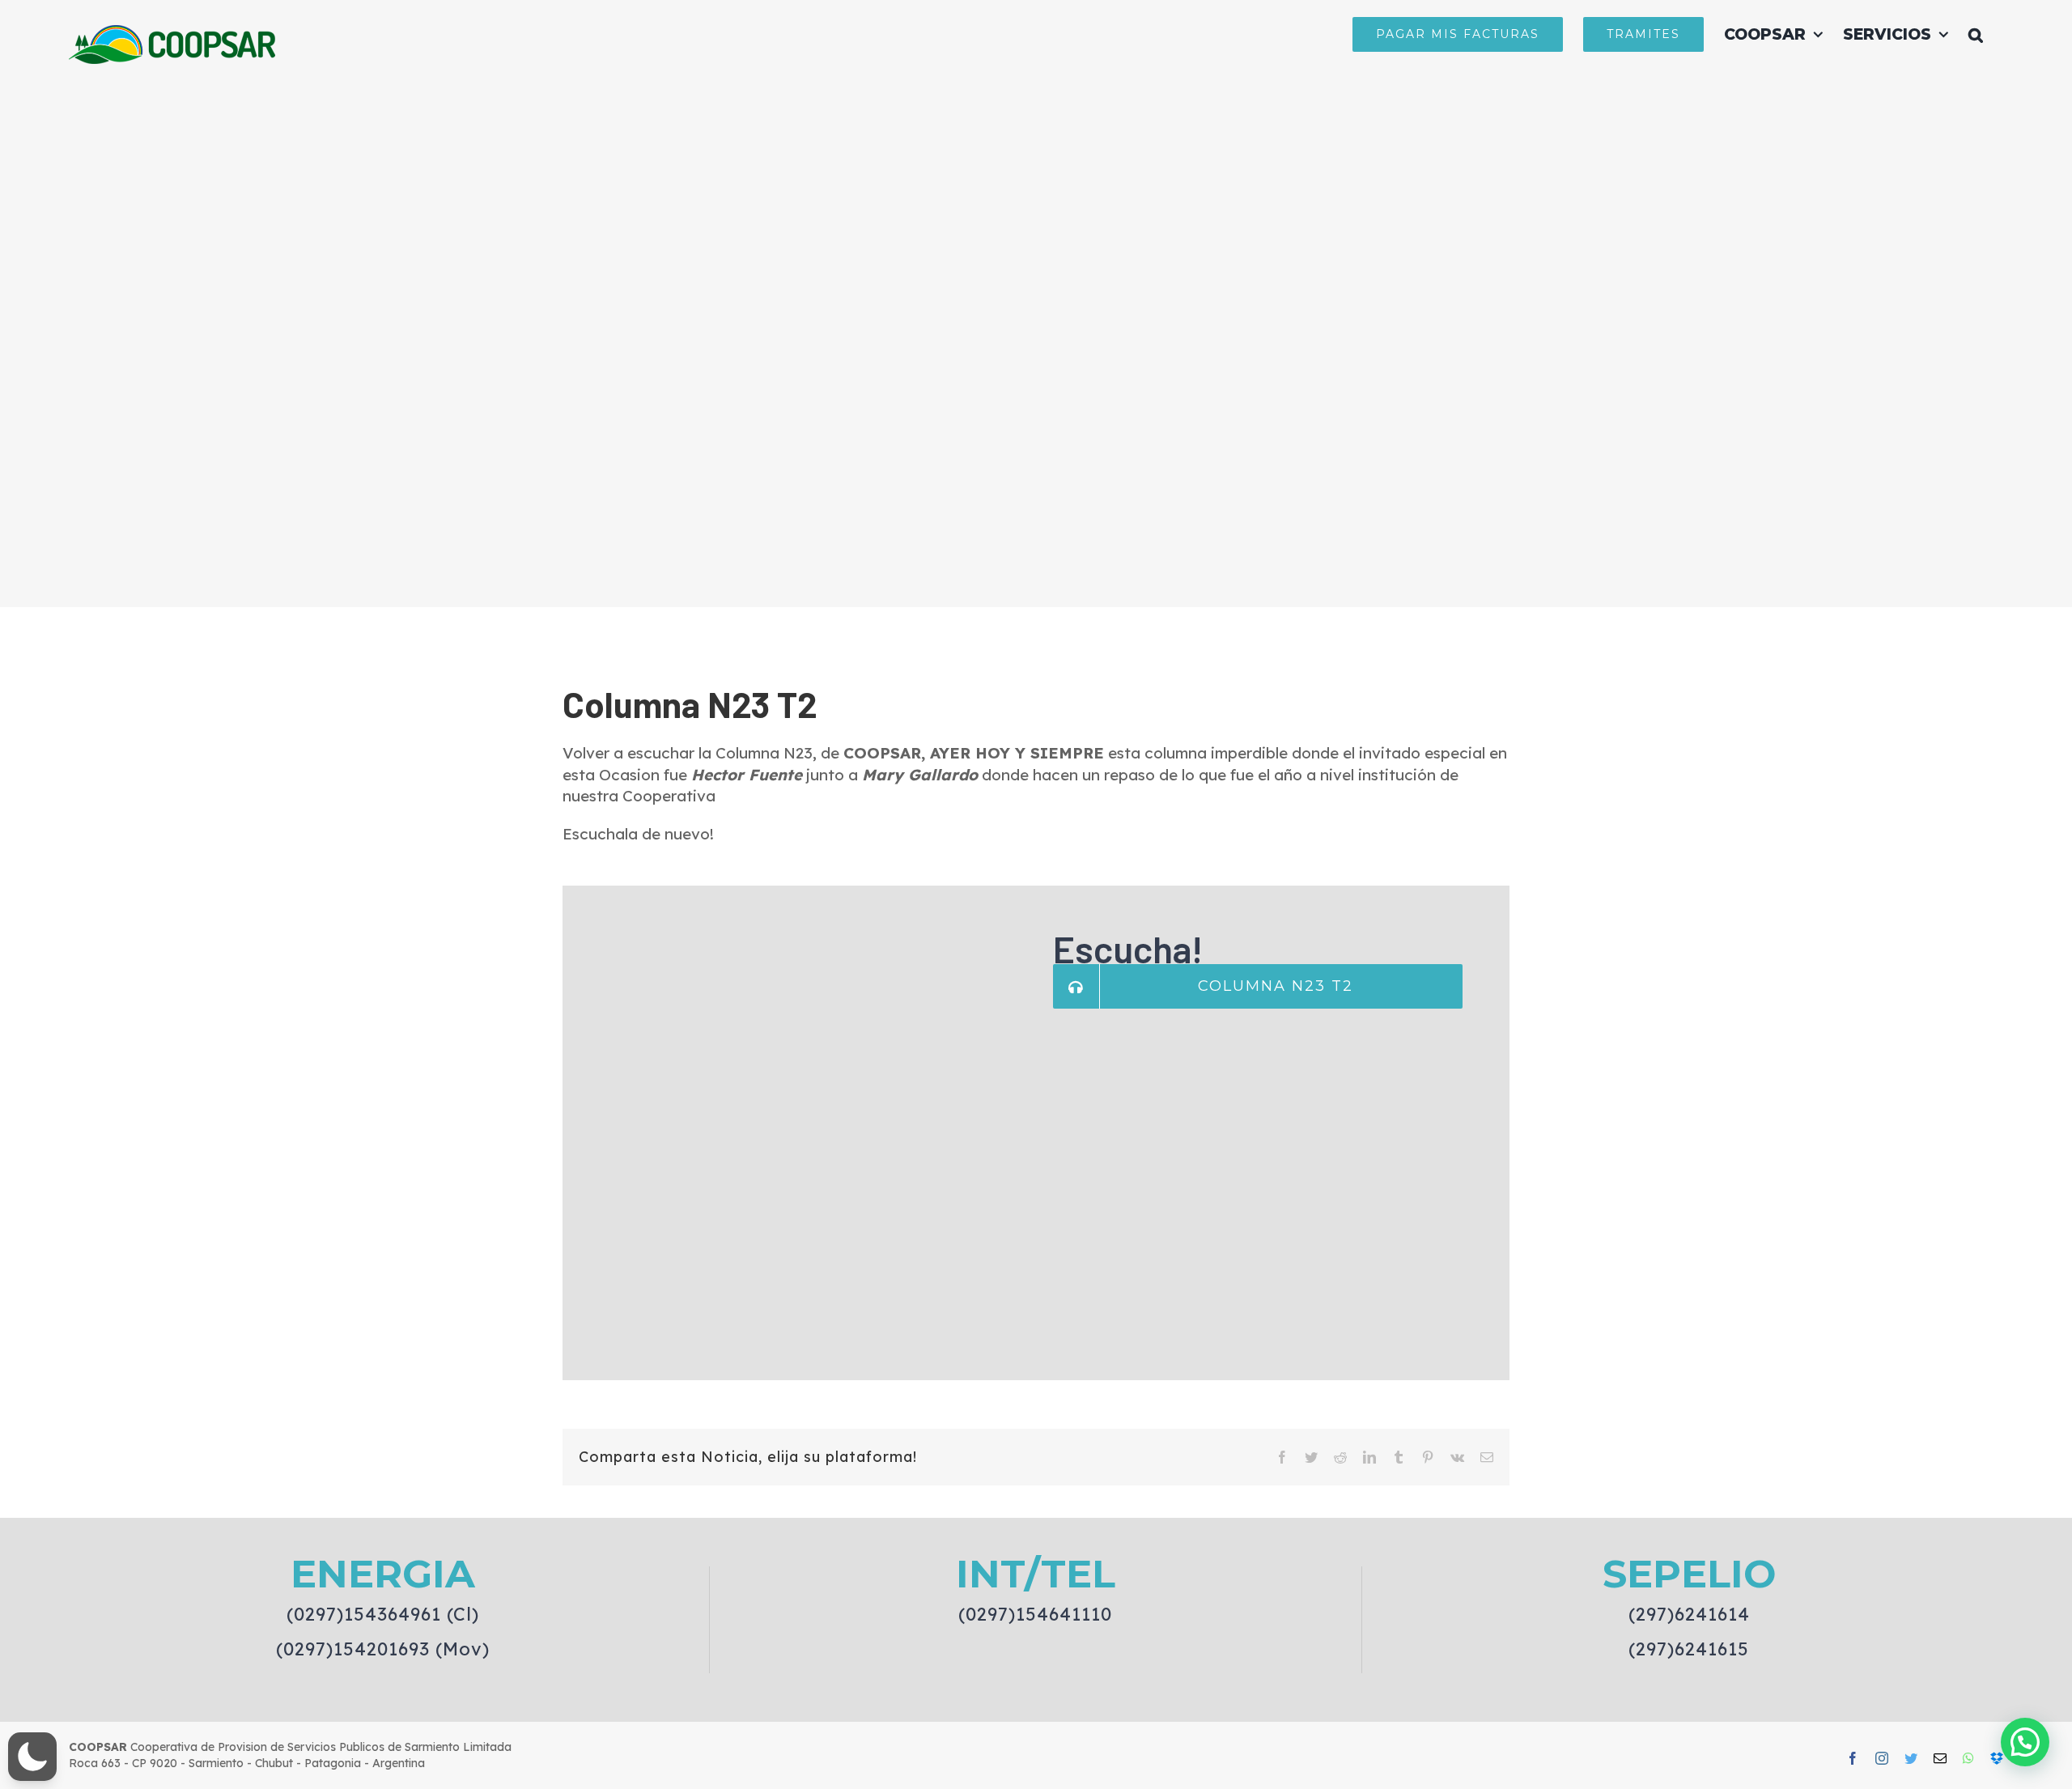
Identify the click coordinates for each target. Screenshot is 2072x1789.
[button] (1976, 34)
